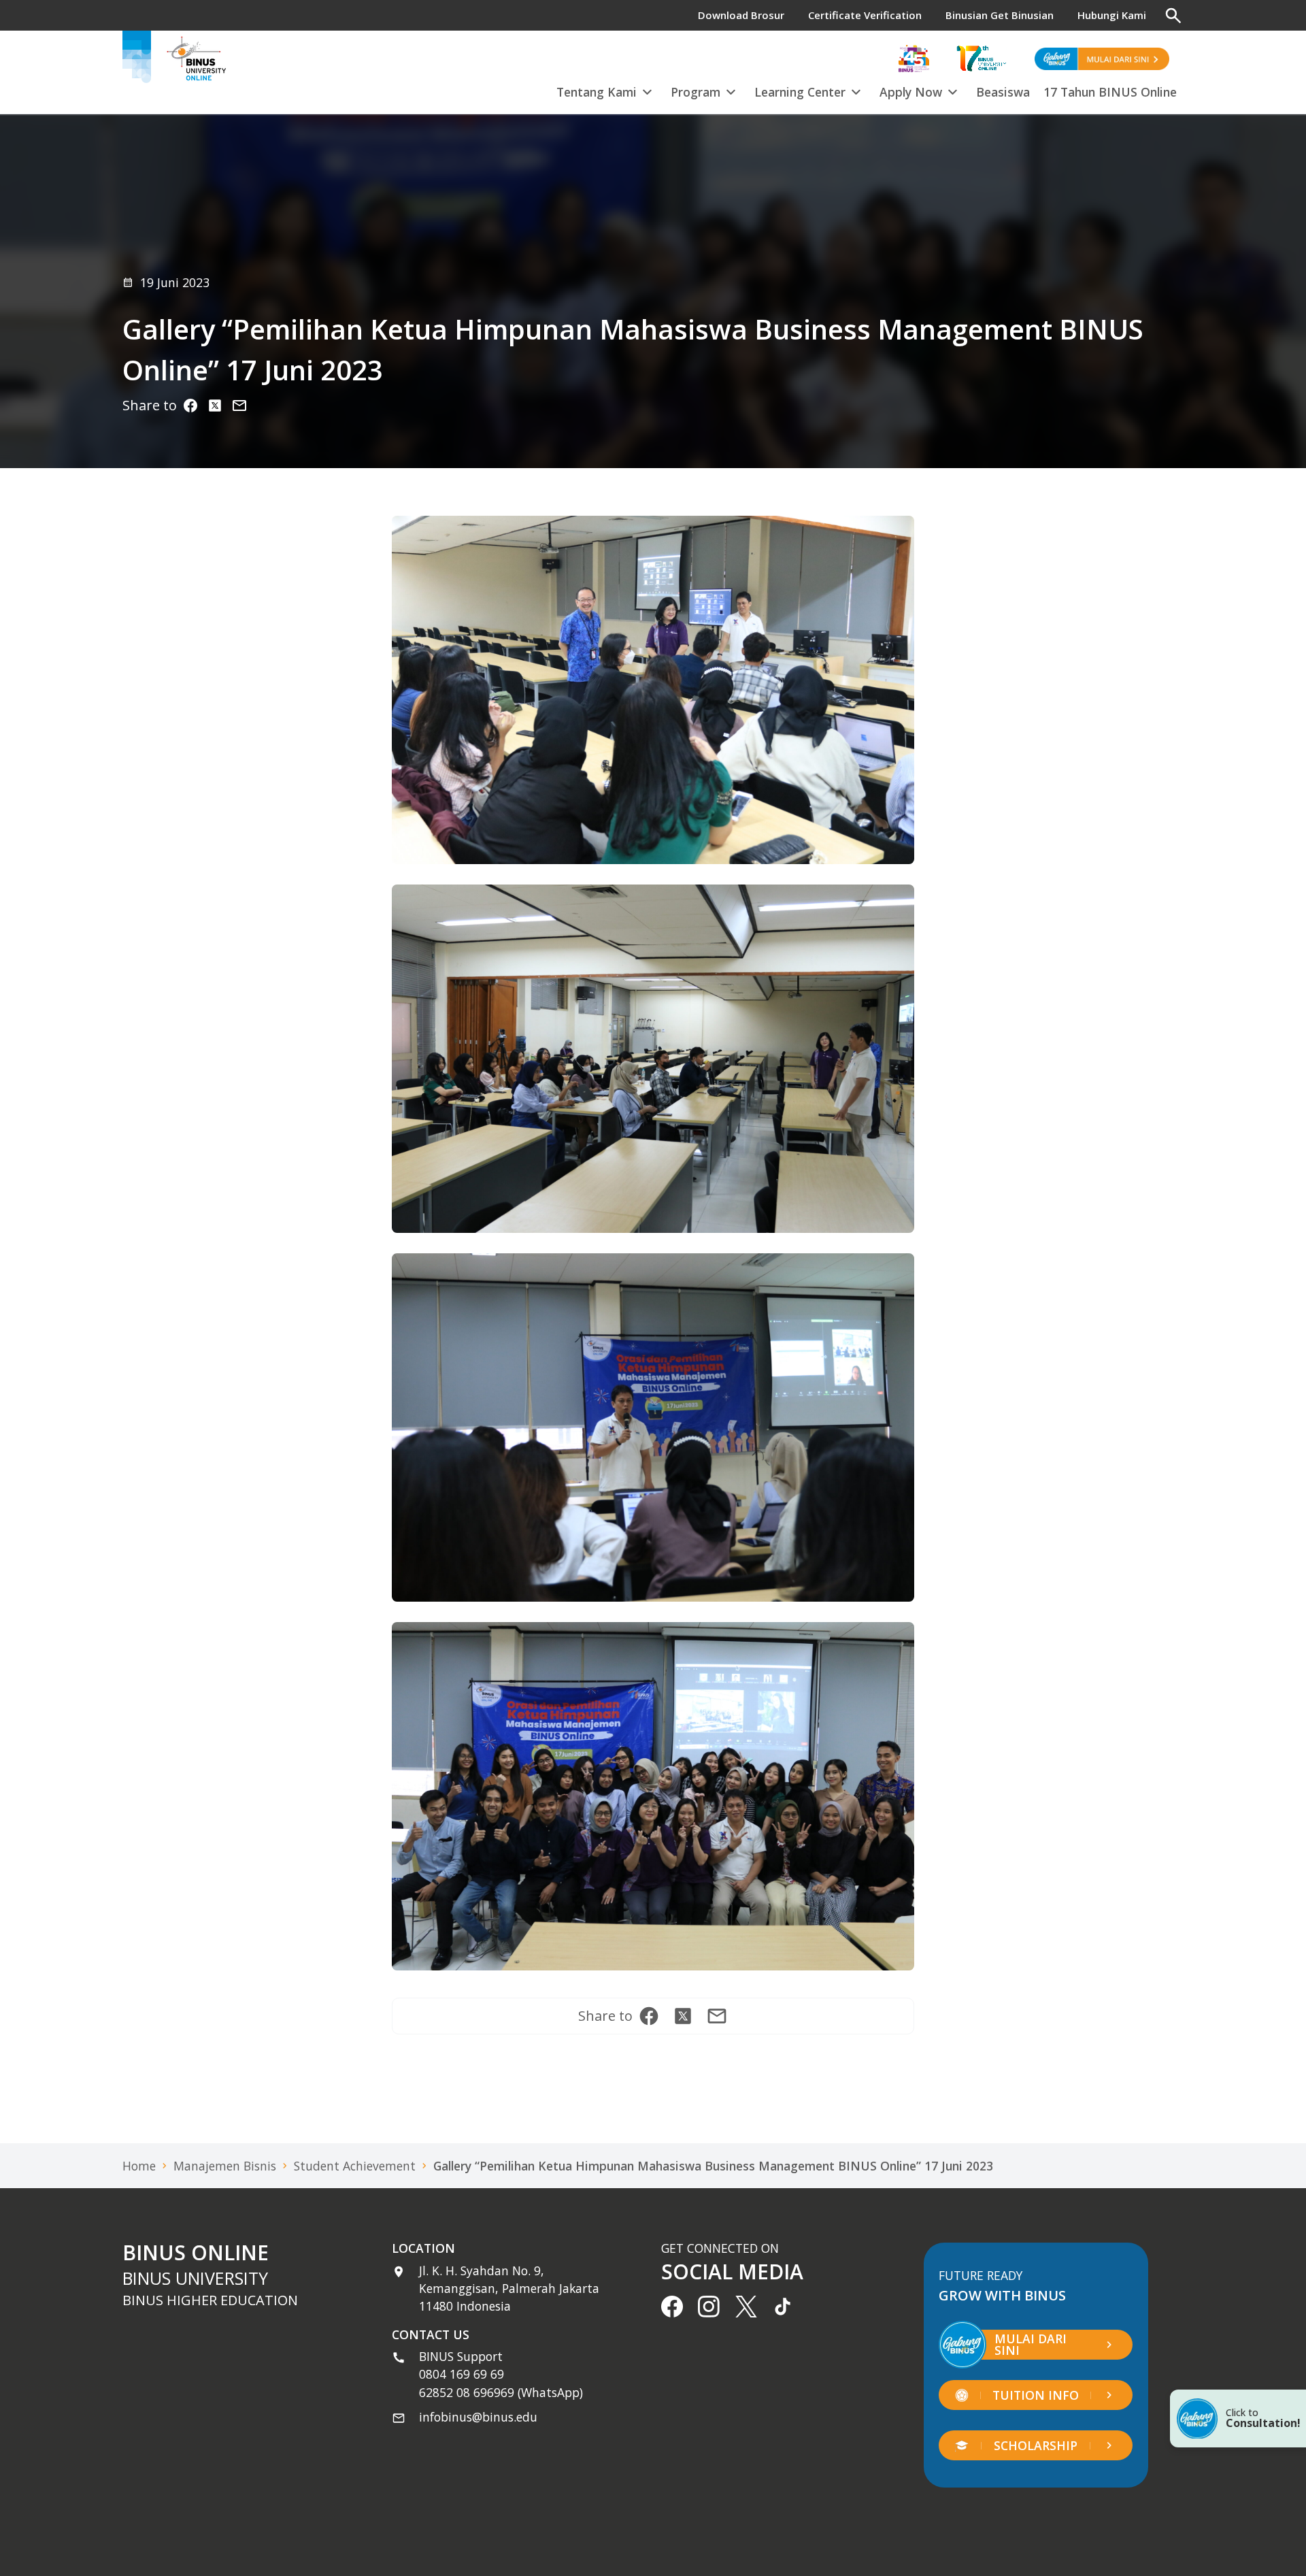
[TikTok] (783, 2307)
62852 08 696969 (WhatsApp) (501, 2392)
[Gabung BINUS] (1102, 59)
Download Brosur (741, 15)
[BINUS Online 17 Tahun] (982, 59)
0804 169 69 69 (462, 2374)
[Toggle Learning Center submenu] (856, 90)
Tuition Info (1036, 2395)
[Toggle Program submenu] (731, 90)
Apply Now (911, 92)
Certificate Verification (865, 15)
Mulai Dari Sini (1031, 2345)
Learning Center (800, 92)
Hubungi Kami (1112, 15)
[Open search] (1173, 16)
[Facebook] (190, 406)
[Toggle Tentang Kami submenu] (647, 90)
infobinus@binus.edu (478, 2417)
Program (696, 92)
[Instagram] (239, 406)
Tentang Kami (597, 92)
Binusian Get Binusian (1000, 15)
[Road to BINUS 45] (914, 59)
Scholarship (1036, 2445)
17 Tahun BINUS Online (1110, 92)
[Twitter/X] (215, 406)
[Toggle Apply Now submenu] (952, 90)
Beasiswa (1003, 92)
